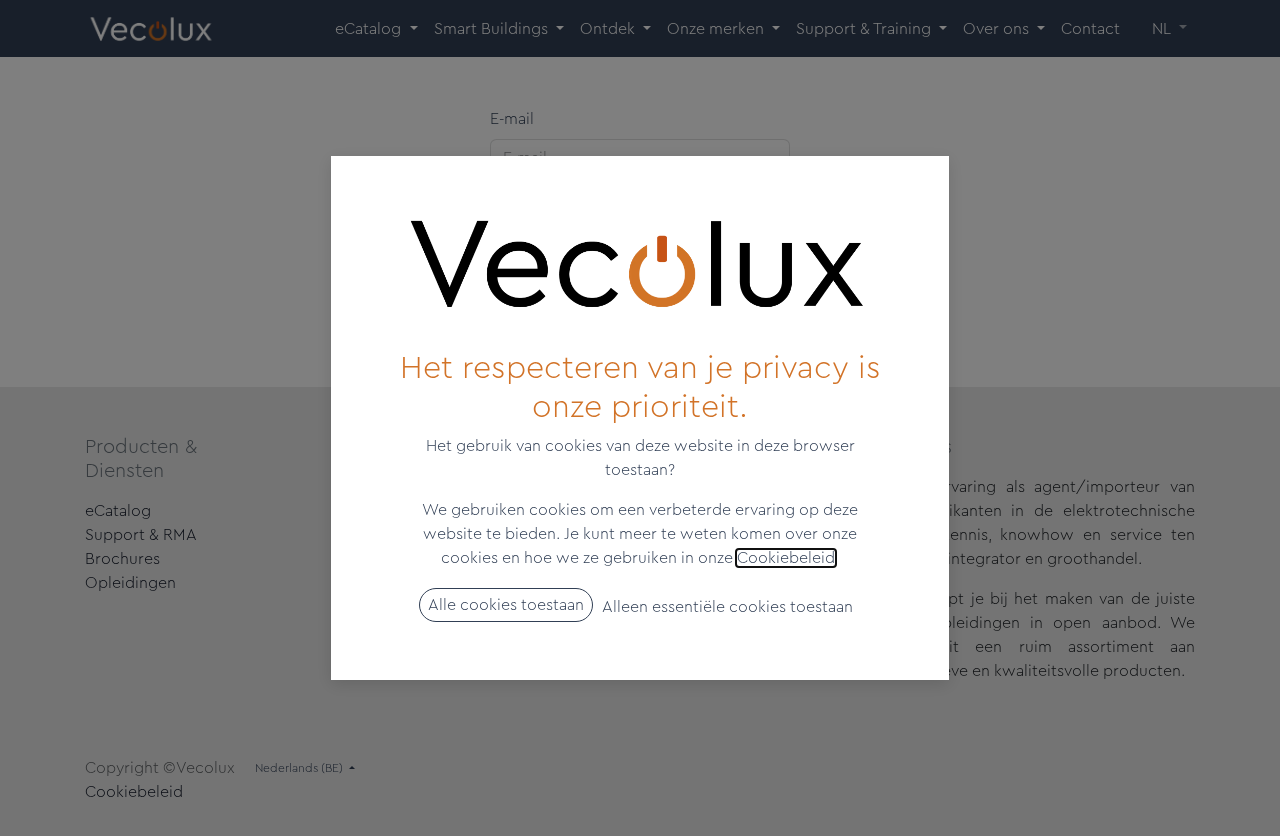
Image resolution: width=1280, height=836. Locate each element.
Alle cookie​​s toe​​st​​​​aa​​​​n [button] (506, 605)
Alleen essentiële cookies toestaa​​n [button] (727, 607)
